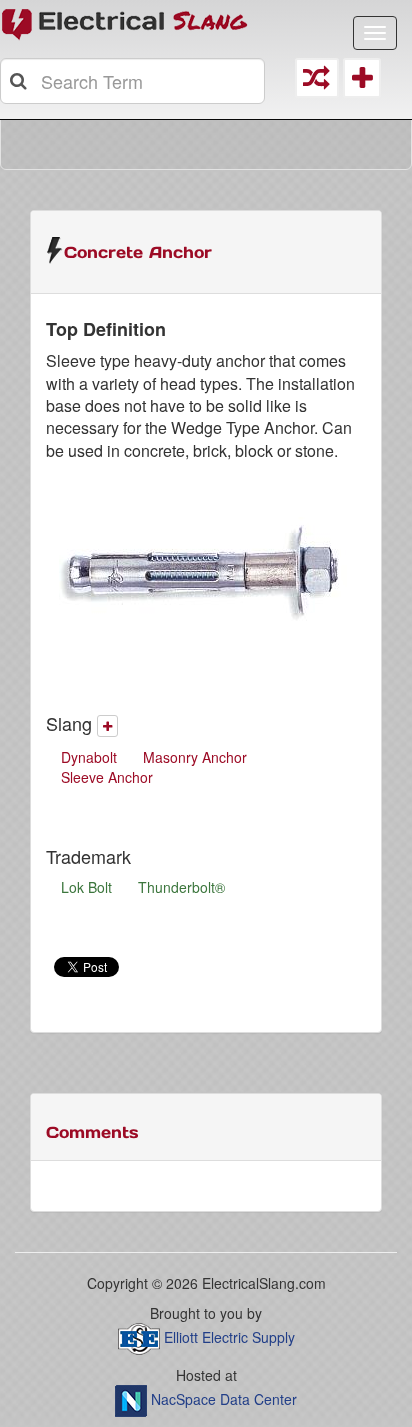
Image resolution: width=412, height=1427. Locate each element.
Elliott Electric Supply (229, 1337)
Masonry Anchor (195, 757)
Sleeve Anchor (107, 777)
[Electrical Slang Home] (125, 23)
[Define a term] (362, 82)
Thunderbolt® (181, 887)
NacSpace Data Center (224, 1399)
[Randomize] (317, 82)
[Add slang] (107, 726)
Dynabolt (89, 757)
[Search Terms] (20, 81)
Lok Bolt (86, 887)
